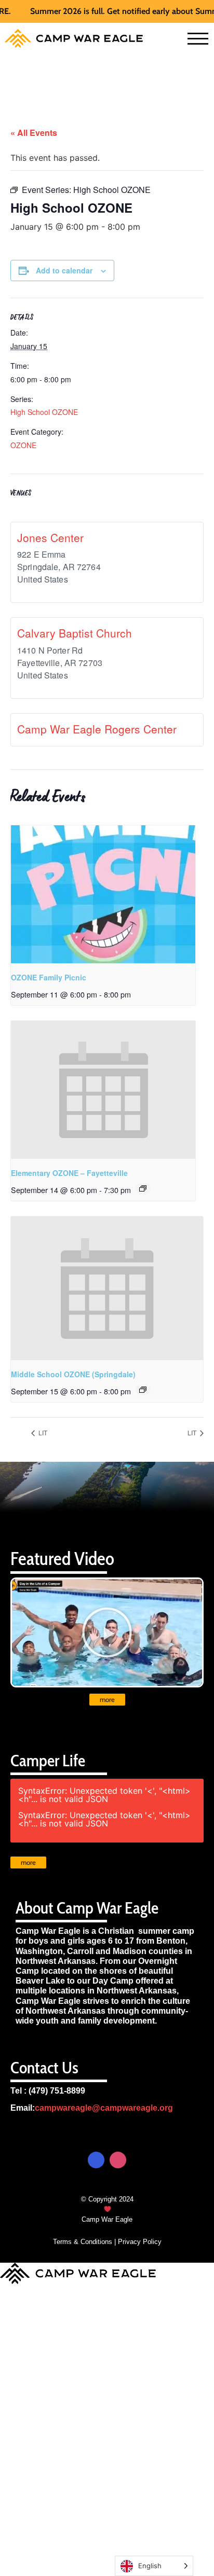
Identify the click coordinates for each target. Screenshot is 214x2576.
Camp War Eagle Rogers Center (97, 729)
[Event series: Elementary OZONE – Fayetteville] (143, 1188)
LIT (42, 1432)
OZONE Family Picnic (49, 977)
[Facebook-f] (96, 2160)
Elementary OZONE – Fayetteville (69, 1173)
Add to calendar (64, 270)
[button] (107, 1632)
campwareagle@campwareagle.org (104, 2108)
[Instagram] (118, 2160)
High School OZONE (44, 412)
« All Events (34, 133)
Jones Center (50, 537)
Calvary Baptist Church (75, 633)
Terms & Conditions (83, 2242)
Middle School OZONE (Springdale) (73, 1374)
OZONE (23, 445)
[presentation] (103, 894)
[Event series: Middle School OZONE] (143, 1390)
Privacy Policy (140, 2242)
